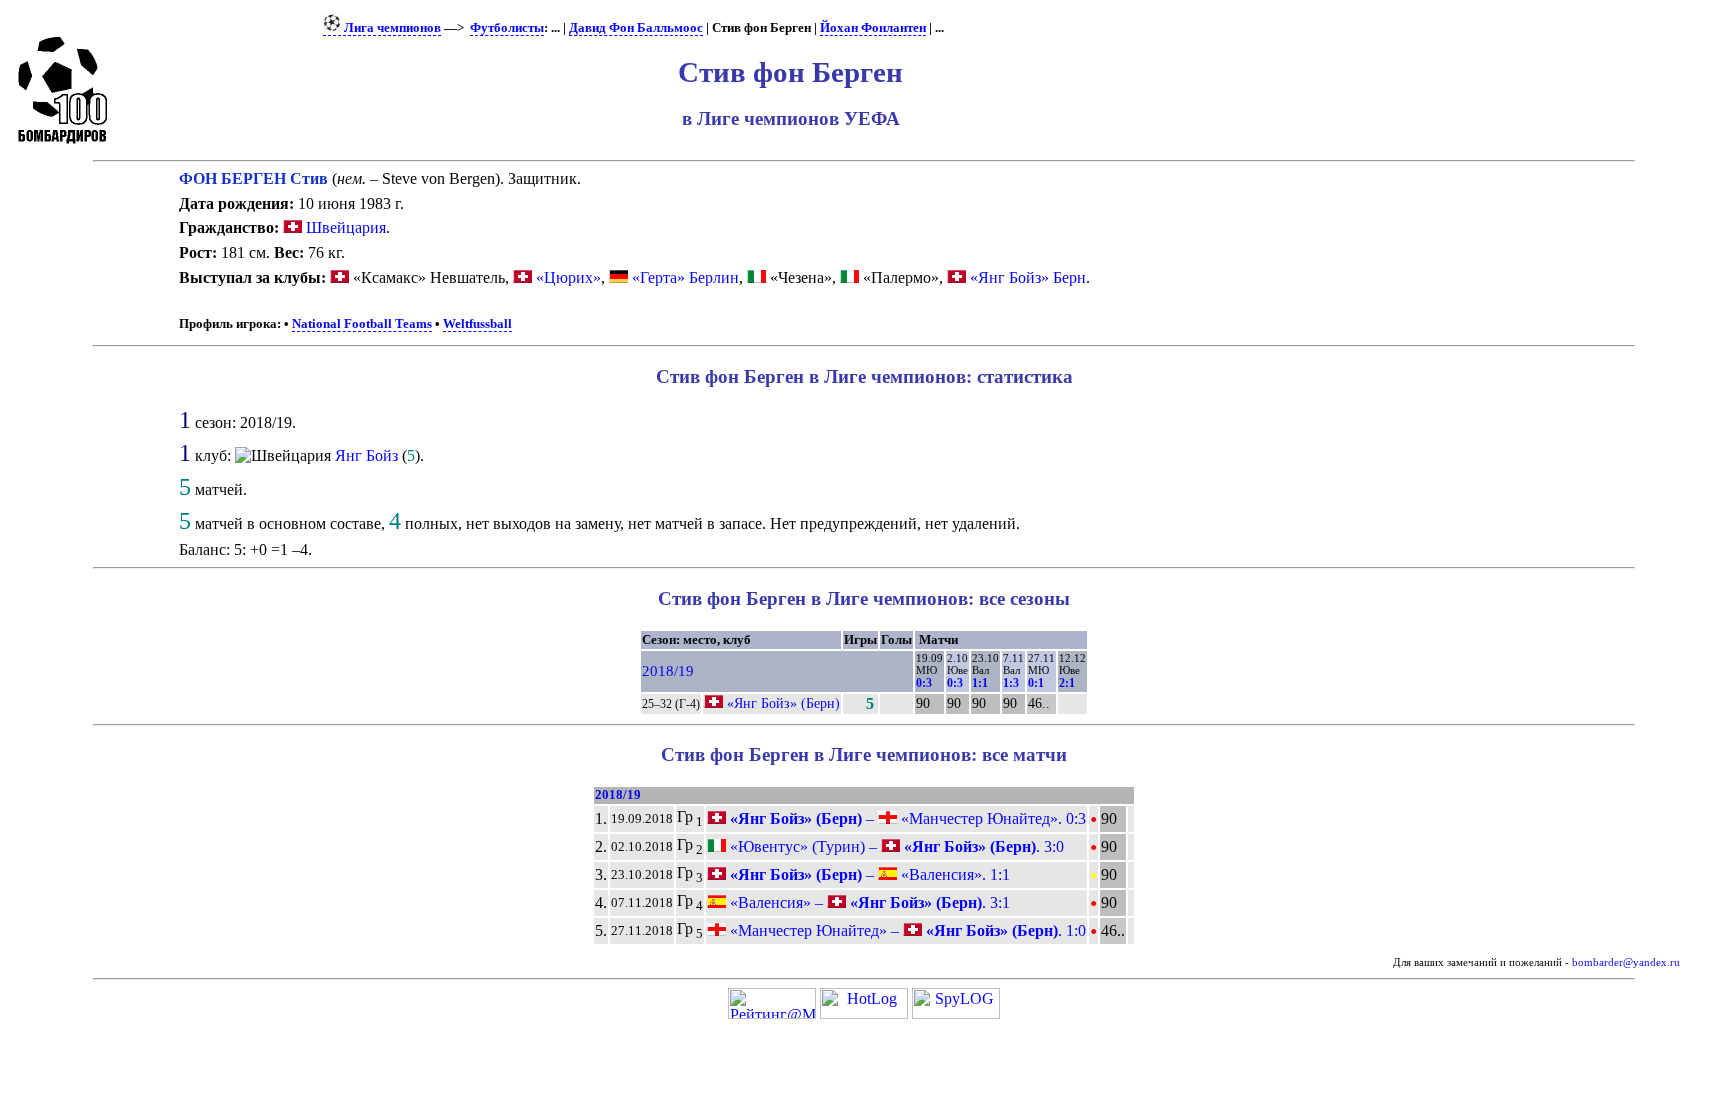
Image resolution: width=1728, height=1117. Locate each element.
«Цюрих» (568, 277)
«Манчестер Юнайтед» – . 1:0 (906, 930)
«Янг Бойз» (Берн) (783, 703)
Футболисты (507, 28)
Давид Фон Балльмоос (636, 28)
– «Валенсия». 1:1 (868, 874)
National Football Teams (362, 324)
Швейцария (344, 227)
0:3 (924, 683)
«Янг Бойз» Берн (1028, 277)
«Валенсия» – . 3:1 (868, 902)
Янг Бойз (366, 455)
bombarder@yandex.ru (1626, 962)
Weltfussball (477, 324)
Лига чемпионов (391, 28)
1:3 (1011, 683)
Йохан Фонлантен (873, 28)
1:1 (980, 683)
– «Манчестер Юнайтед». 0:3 (906, 818)
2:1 (1067, 683)
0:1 (1036, 683)
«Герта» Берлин (685, 277)
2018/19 (668, 671)
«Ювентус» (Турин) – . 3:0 (895, 846)
